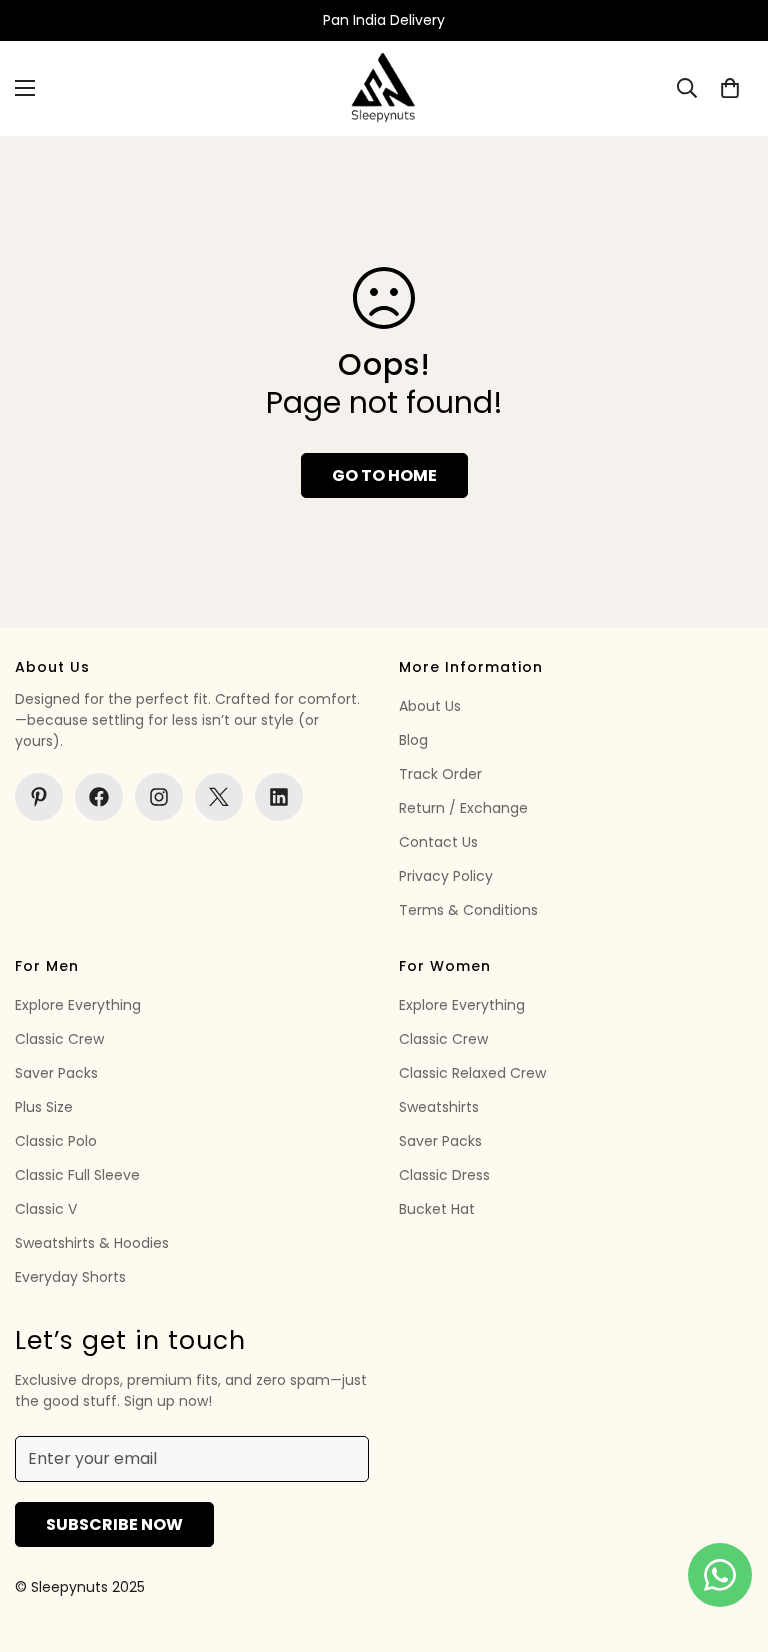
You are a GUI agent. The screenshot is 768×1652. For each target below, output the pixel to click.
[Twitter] (219, 797)
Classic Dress (444, 1175)
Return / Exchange (463, 808)
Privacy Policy (446, 876)
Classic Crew (59, 1039)
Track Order (440, 774)
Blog (413, 740)
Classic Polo (56, 1141)
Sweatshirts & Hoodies (92, 1243)
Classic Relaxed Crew (472, 1073)
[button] (730, 88)
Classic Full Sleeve (77, 1175)
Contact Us (438, 842)
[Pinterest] (39, 797)
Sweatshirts (439, 1107)
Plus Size (44, 1107)
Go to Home (384, 475)
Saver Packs (56, 1073)
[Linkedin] (279, 797)
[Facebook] (99, 797)
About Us (430, 706)
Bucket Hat (437, 1209)
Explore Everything (78, 1005)
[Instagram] (159, 797)
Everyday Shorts (70, 1277)
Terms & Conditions (468, 910)
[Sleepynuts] (384, 88)
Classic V (46, 1209)
